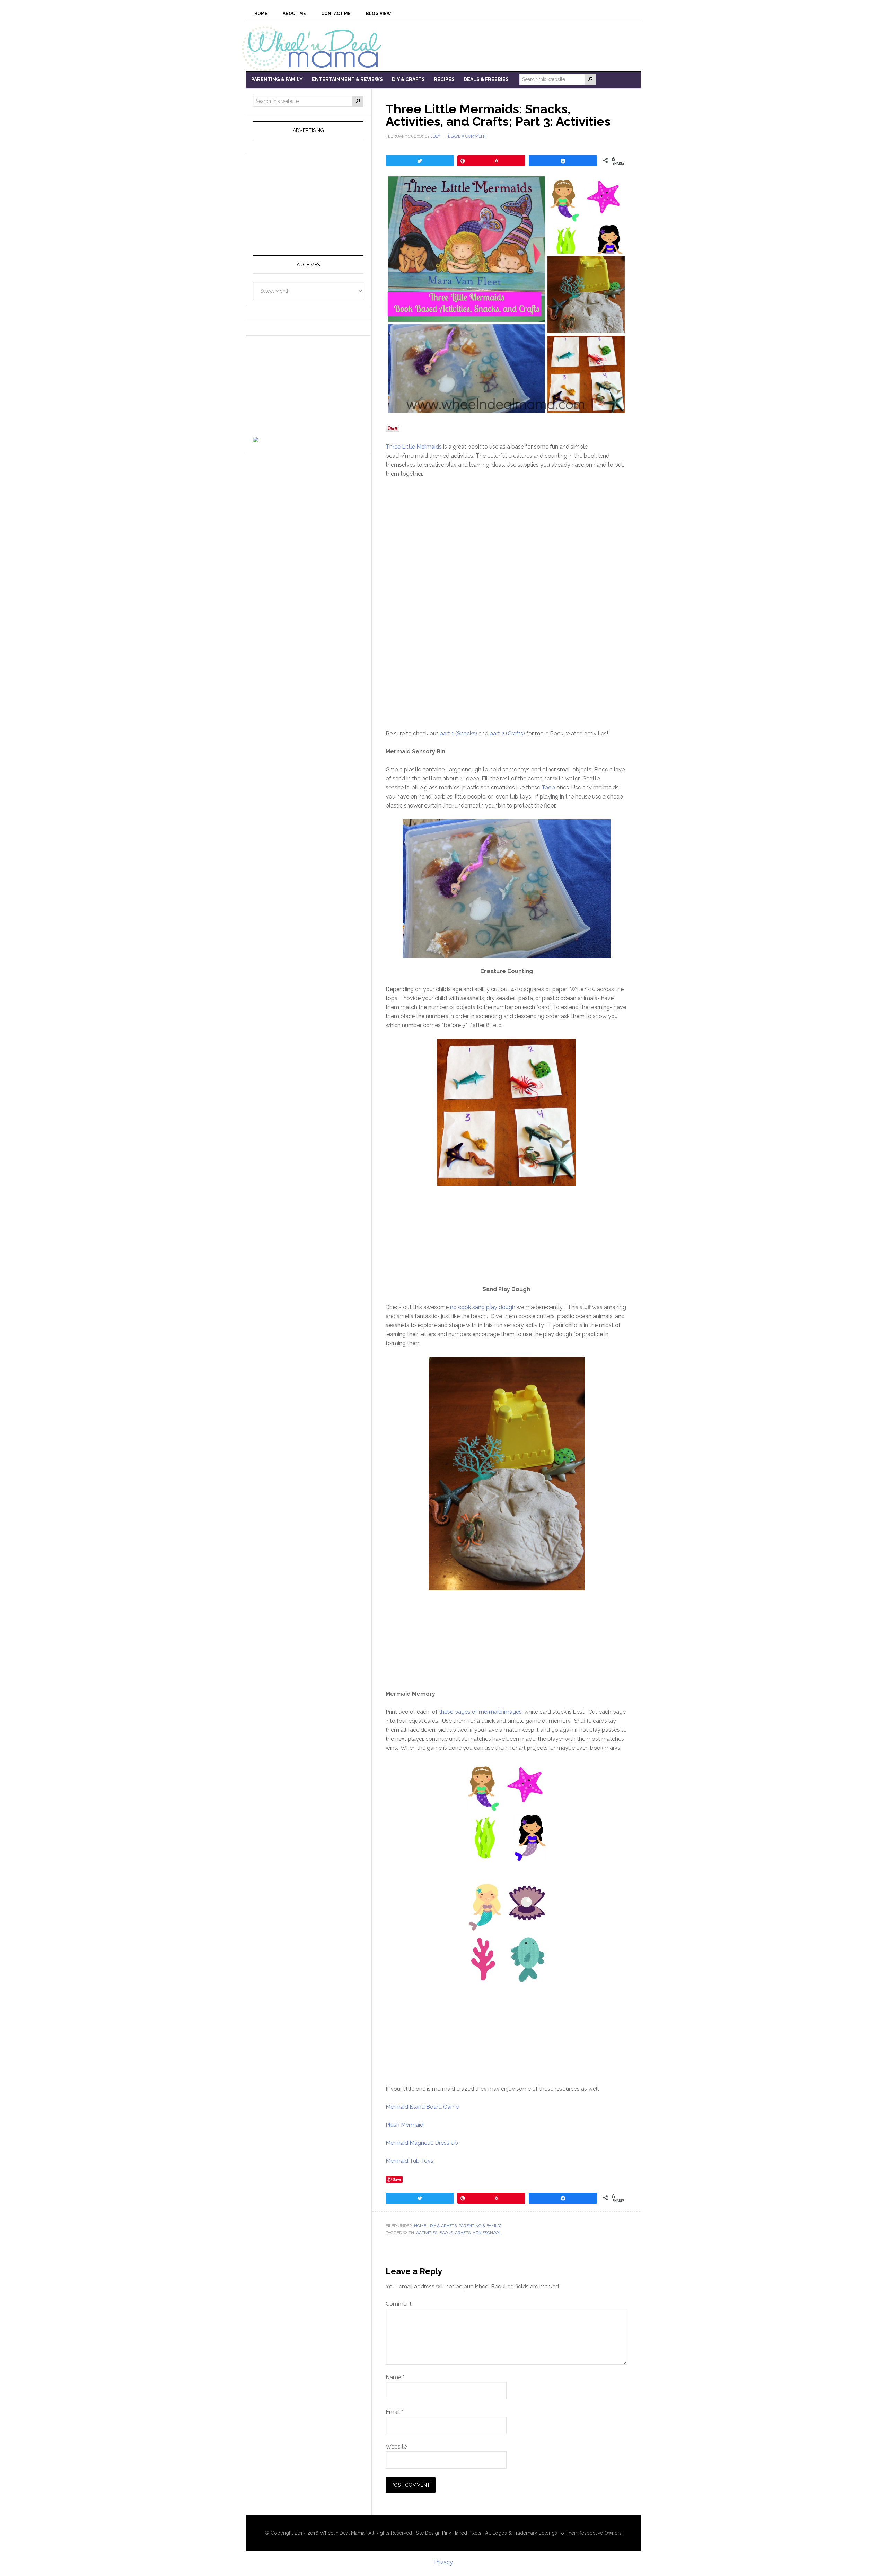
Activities (427, 2233)
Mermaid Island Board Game (422, 2107)
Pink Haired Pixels (462, 2533)
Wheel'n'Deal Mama (342, 2533)
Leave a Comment (467, 136)
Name (395, 2377)
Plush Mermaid (405, 2125)
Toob (548, 788)
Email (394, 2412)
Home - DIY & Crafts (435, 2226)
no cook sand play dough (483, 1307)
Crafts (463, 2233)
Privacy (443, 2562)
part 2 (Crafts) (507, 734)
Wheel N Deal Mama (315, 48)
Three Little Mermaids (414, 447)
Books (446, 2233)
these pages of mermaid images (480, 1712)
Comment (399, 2304)
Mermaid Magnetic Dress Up (422, 2143)
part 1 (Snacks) (458, 734)
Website (396, 2447)
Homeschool (487, 2233)
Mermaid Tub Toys (410, 2161)
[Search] (590, 79)
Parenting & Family (480, 2226)
